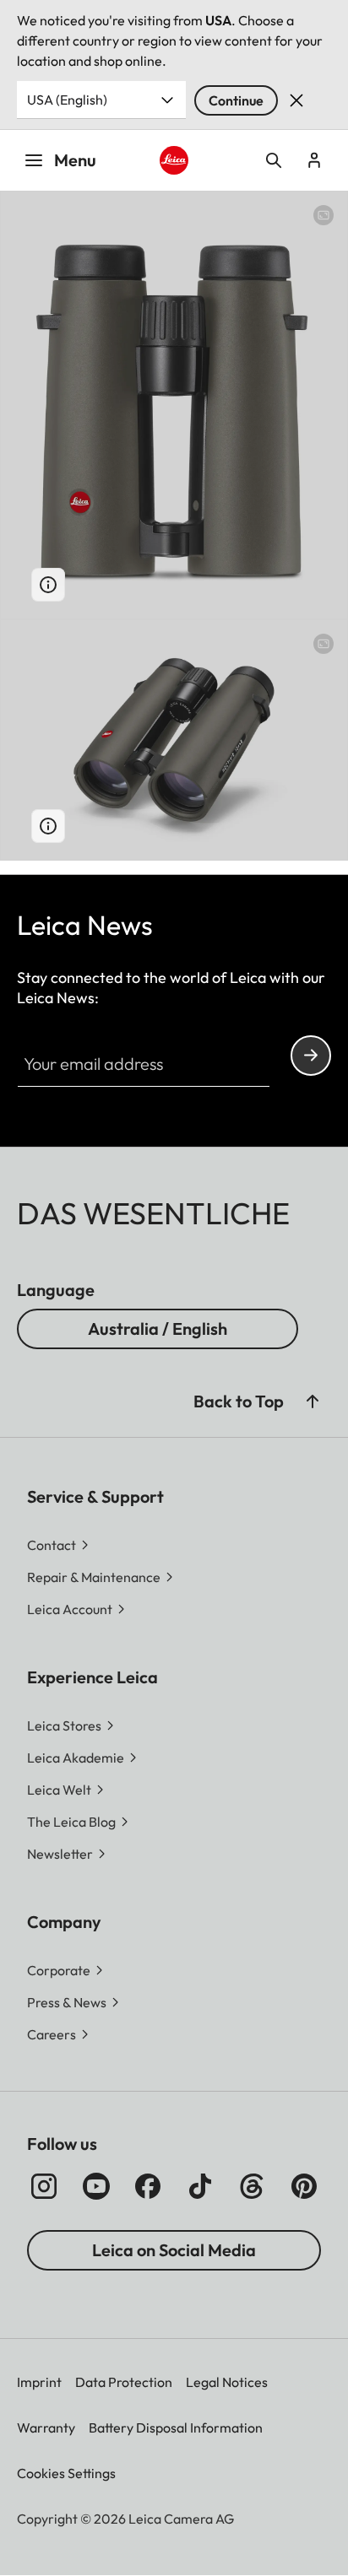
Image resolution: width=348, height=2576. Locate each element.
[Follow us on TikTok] (200, 2186)
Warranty (46, 2427)
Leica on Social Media (174, 2250)
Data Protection (124, 2382)
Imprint (39, 2382)
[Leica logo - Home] (174, 161)
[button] (313, 1401)
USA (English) (67, 100)
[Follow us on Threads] (252, 2186)
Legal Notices (227, 2382)
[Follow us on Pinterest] (304, 2186)
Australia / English (158, 1329)
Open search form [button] (274, 160)
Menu (75, 160)
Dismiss (296, 100)
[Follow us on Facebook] (148, 2186)
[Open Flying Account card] (314, 160)
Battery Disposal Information (176, 2427)
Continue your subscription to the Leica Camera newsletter (311, 1056)
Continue (236, 100)
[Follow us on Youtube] (96, 2186)
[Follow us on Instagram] (44, 2186)
